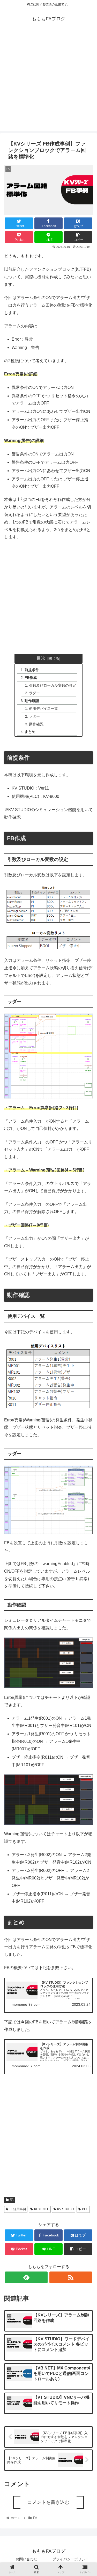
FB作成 (31, 678)
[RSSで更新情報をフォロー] (71, 2277)
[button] (87, 1277)
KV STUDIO (65, 2209)
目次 (41, 658)
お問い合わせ (26, 2559)
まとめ (30, 732)
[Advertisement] (48, 82)
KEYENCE (42, 2209)
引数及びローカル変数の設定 (53, 685)
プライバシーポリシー (71, 2559)
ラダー (34, 693)
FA (12, 2200)
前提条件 (32, 670)
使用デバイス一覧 (43, 708)
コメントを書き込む (48, 2502)
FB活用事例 (18, 2209)
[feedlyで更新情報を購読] (26, 2277)
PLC (85, 2209)
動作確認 (32, 701)
